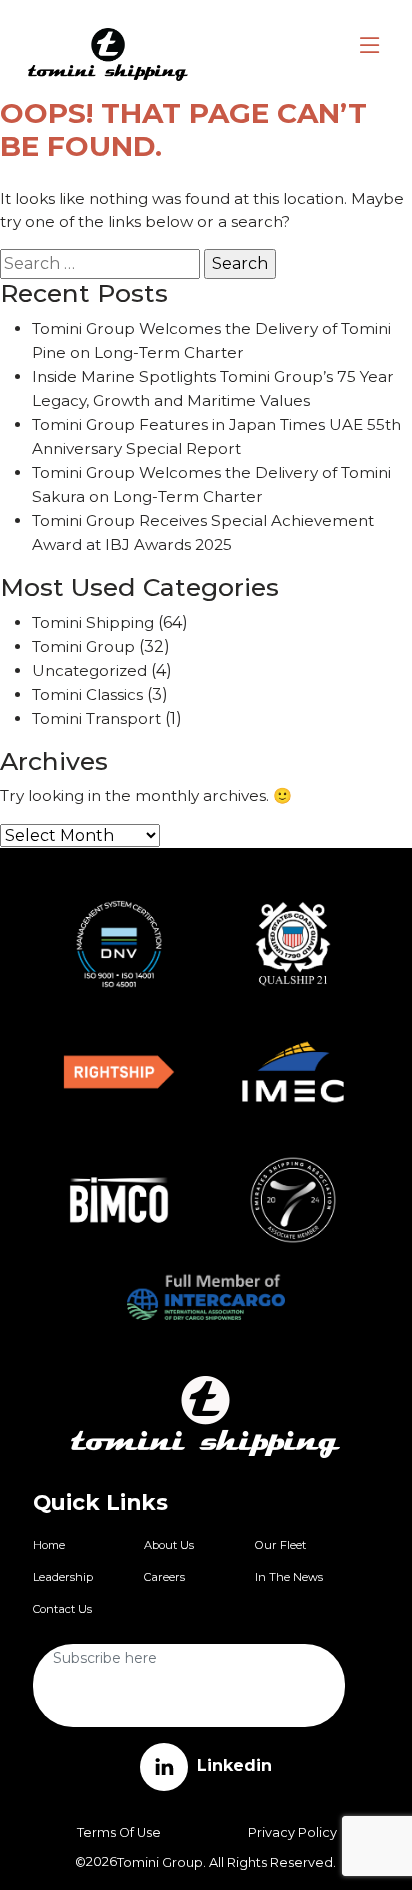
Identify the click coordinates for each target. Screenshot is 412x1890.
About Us (169, 1545)
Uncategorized (89, 670)
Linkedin (232, 1765)
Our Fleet (280, 1545)
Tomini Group (83, 646)
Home (49, 1545)
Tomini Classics (87, 694)
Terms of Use (119, 1832)
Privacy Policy (292, 1832)
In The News (289, 1577)
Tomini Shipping (93, 622)
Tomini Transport (96, 718)
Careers (164, 1577)
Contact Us (62, 1609)
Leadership (63, 1577)
